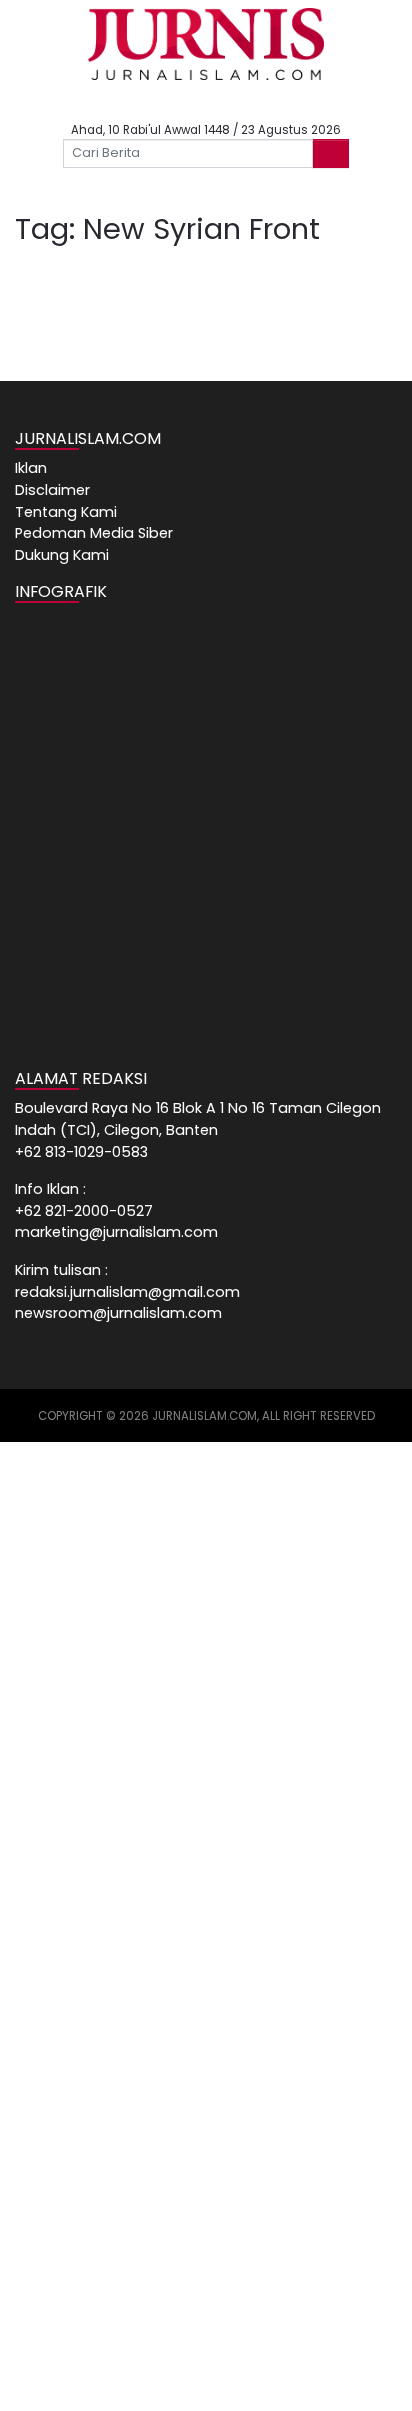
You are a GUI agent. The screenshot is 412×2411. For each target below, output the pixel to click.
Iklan (31, 468)
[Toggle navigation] (51, 190)
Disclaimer (52, 490)
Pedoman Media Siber (94, 533)
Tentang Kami (66, 512)
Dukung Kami (62, 555)
